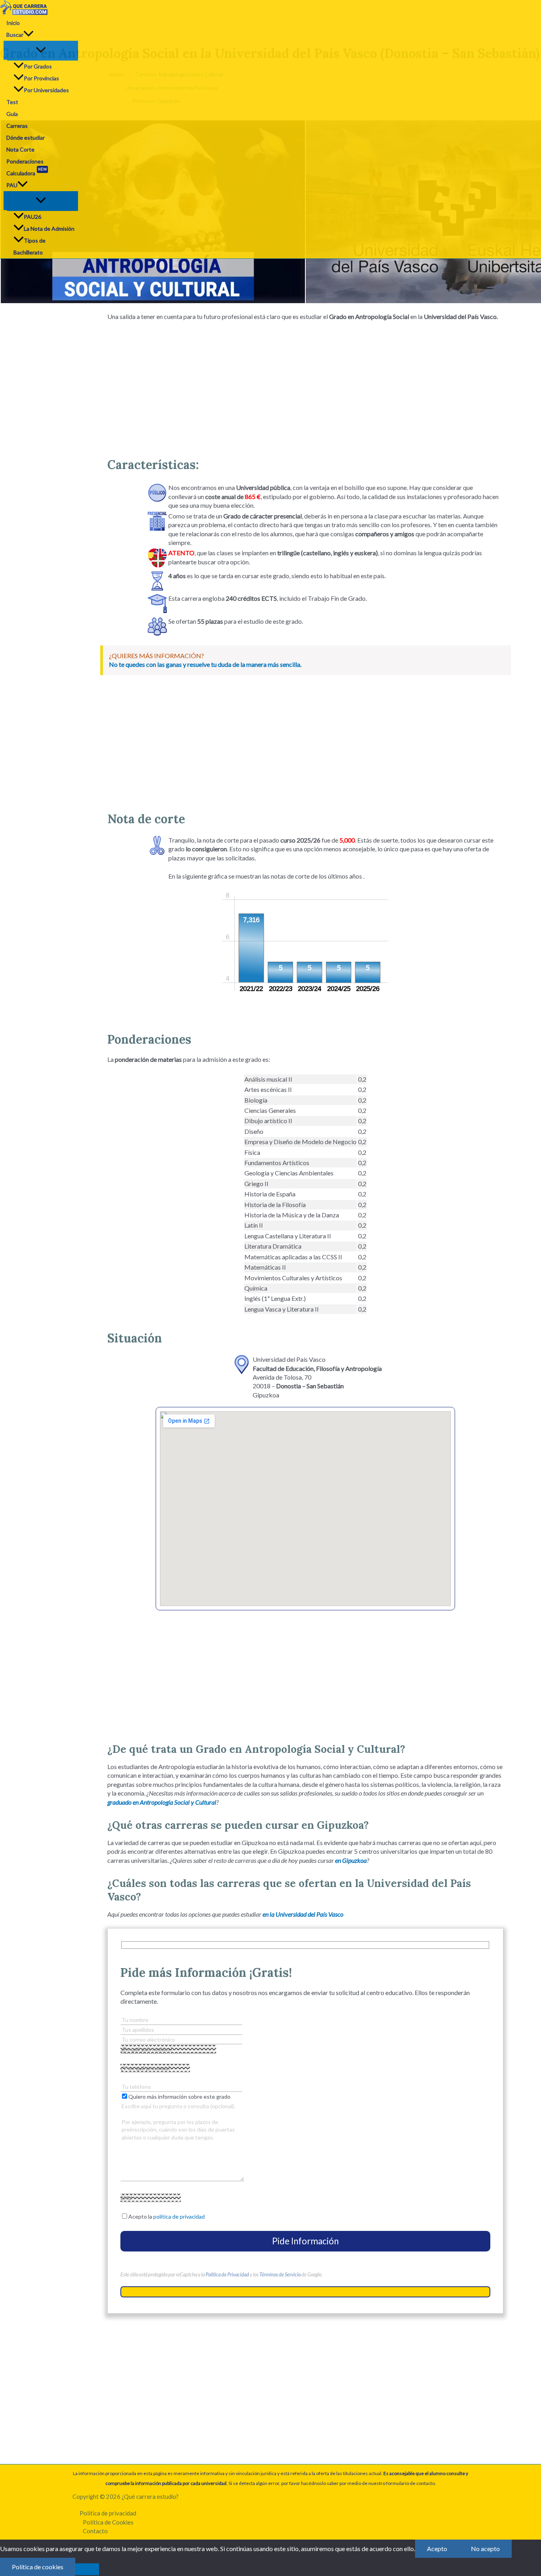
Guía (12, 114)
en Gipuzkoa (351, 1860)
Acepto (437, 2548)
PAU (12, 185)
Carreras (17, 126)
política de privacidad (179, 2216)
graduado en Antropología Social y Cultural (162, 1802)
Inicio (13, 23)
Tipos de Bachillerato (30, 246)
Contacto (95, 2531)
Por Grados (38, 66)
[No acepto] (87, 2569)
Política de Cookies (108, 2522)
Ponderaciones (25, 161)
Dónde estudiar (26, 138)
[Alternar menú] (41, 50)
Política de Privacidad (227, 2274)
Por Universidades (46, 90)
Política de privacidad (108, 2513)
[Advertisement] (305, 386)
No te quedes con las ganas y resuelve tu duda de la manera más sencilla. (205, 664)
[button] (29, 35)
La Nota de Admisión (49, 229)
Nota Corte (20, 149)
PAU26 (32, 217)
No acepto (485, 2548)
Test (12, 102)
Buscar (15, 35)
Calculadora (27, 172)
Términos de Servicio (280, 2274)
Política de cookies (38, 2567)
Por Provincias (41, 78)
